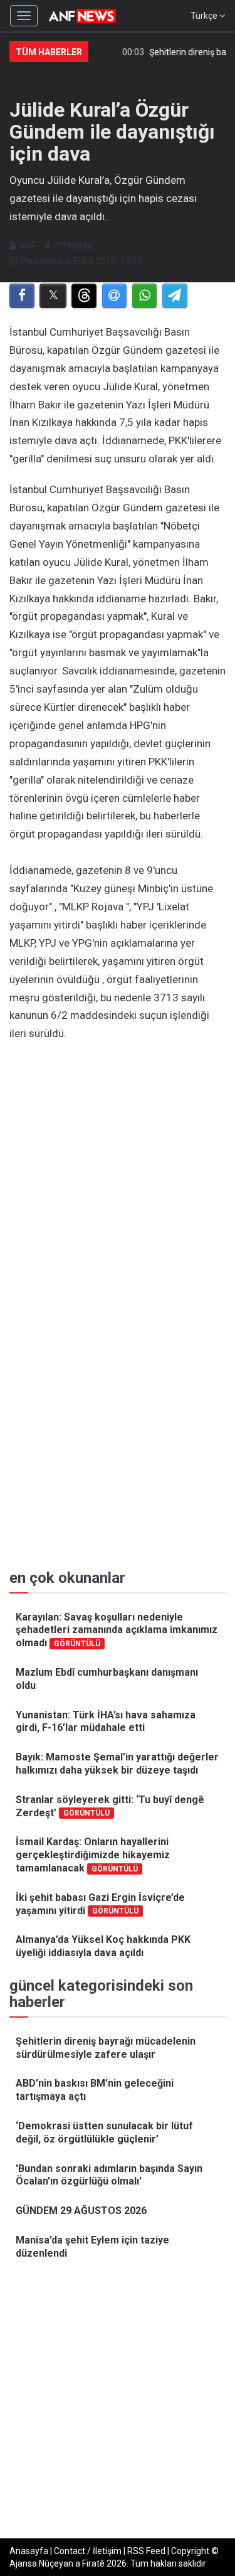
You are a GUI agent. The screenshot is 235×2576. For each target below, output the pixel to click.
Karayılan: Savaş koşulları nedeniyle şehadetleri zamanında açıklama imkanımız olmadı (117, 1630)
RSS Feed (146, 2551)
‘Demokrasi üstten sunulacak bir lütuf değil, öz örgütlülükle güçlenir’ (104, 2132)
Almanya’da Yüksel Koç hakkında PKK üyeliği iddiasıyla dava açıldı (103, 1946)
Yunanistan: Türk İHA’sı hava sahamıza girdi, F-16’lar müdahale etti (106, 1722)
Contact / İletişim (88, 2551)
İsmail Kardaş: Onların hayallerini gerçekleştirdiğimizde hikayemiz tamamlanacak (93, 1855)
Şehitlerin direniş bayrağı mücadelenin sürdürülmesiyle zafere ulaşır (106, 2048)
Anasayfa (29, 2551)
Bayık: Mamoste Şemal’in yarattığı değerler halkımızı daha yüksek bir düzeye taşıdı (117, 1764)
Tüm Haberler (49, 52)
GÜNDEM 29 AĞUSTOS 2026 (81, 2211)
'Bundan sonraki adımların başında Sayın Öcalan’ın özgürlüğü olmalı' (109, 2175)
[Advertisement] (118, 1173)
